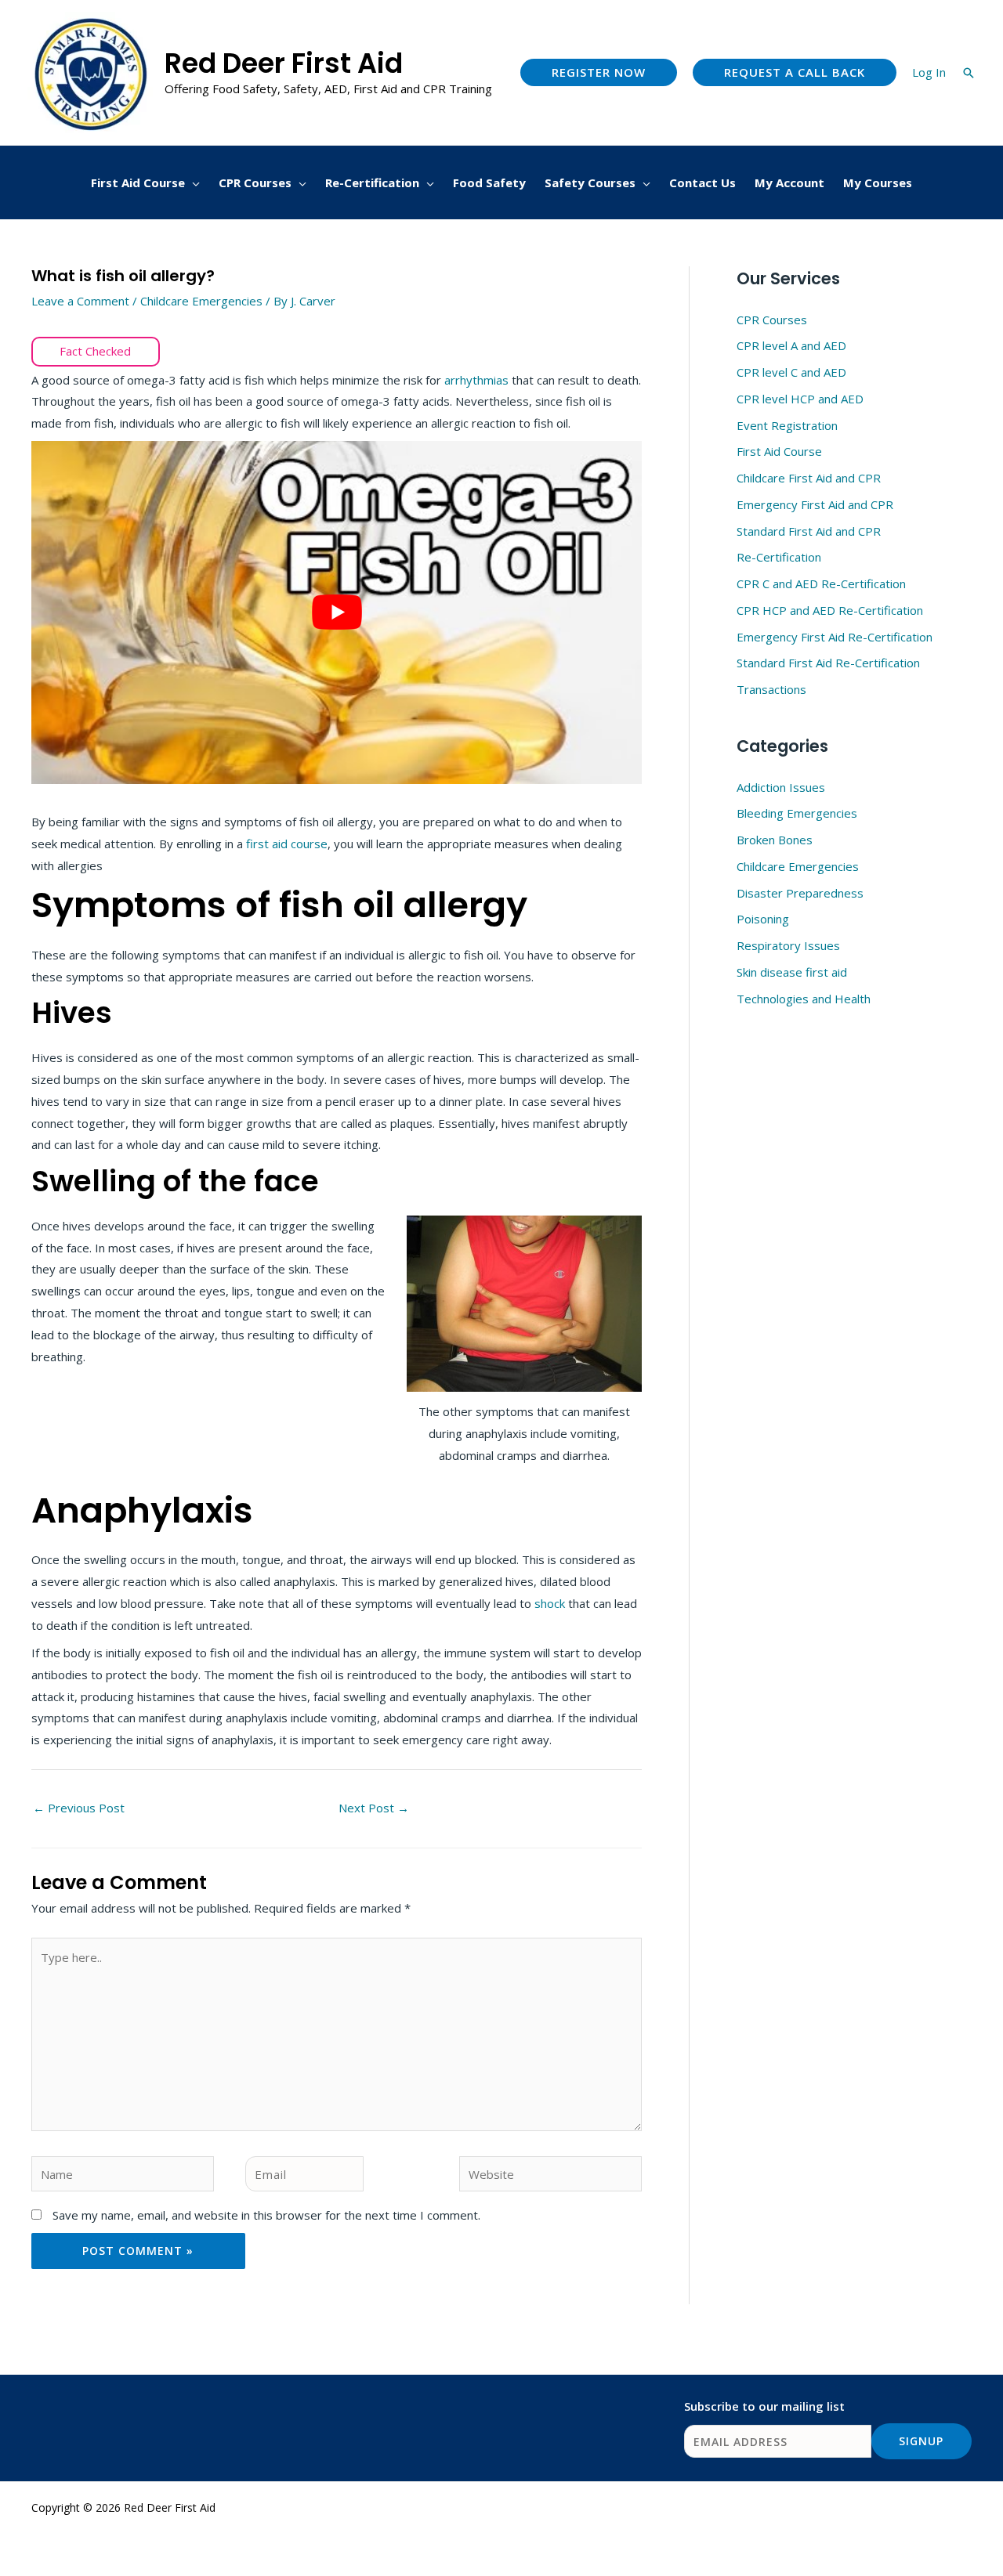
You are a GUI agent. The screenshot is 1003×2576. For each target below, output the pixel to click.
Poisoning (763, 919)
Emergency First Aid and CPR (815, 504)
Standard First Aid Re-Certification (828, 663)
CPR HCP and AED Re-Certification (830, 610)
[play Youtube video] (337, 612)
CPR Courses (772, 320)
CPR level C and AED (791, 372)
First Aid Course (779, 451)
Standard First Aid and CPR (809, 531)
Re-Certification (779, 557)
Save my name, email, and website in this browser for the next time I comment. (266, 2215)
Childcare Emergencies (201, 301)
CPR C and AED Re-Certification (821, 583)
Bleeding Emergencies (797, 813)
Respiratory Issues (788, 945)
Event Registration (787, 425)
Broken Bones (775, 840)
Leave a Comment (80, 301)
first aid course (287, 844)
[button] (599, 72)
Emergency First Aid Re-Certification (835, 637)
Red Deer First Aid (284, 63)
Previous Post (79, 1808)
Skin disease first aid (792, 972)
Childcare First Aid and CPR (809, 478)
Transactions (771, 689)
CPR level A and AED (791, 345)
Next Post (374, 1808)
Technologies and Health (804, 999)
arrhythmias (476, 380)
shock (551, 1603)
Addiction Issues (781, 787)
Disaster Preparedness (800, 893)
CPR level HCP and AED (800, 399)
